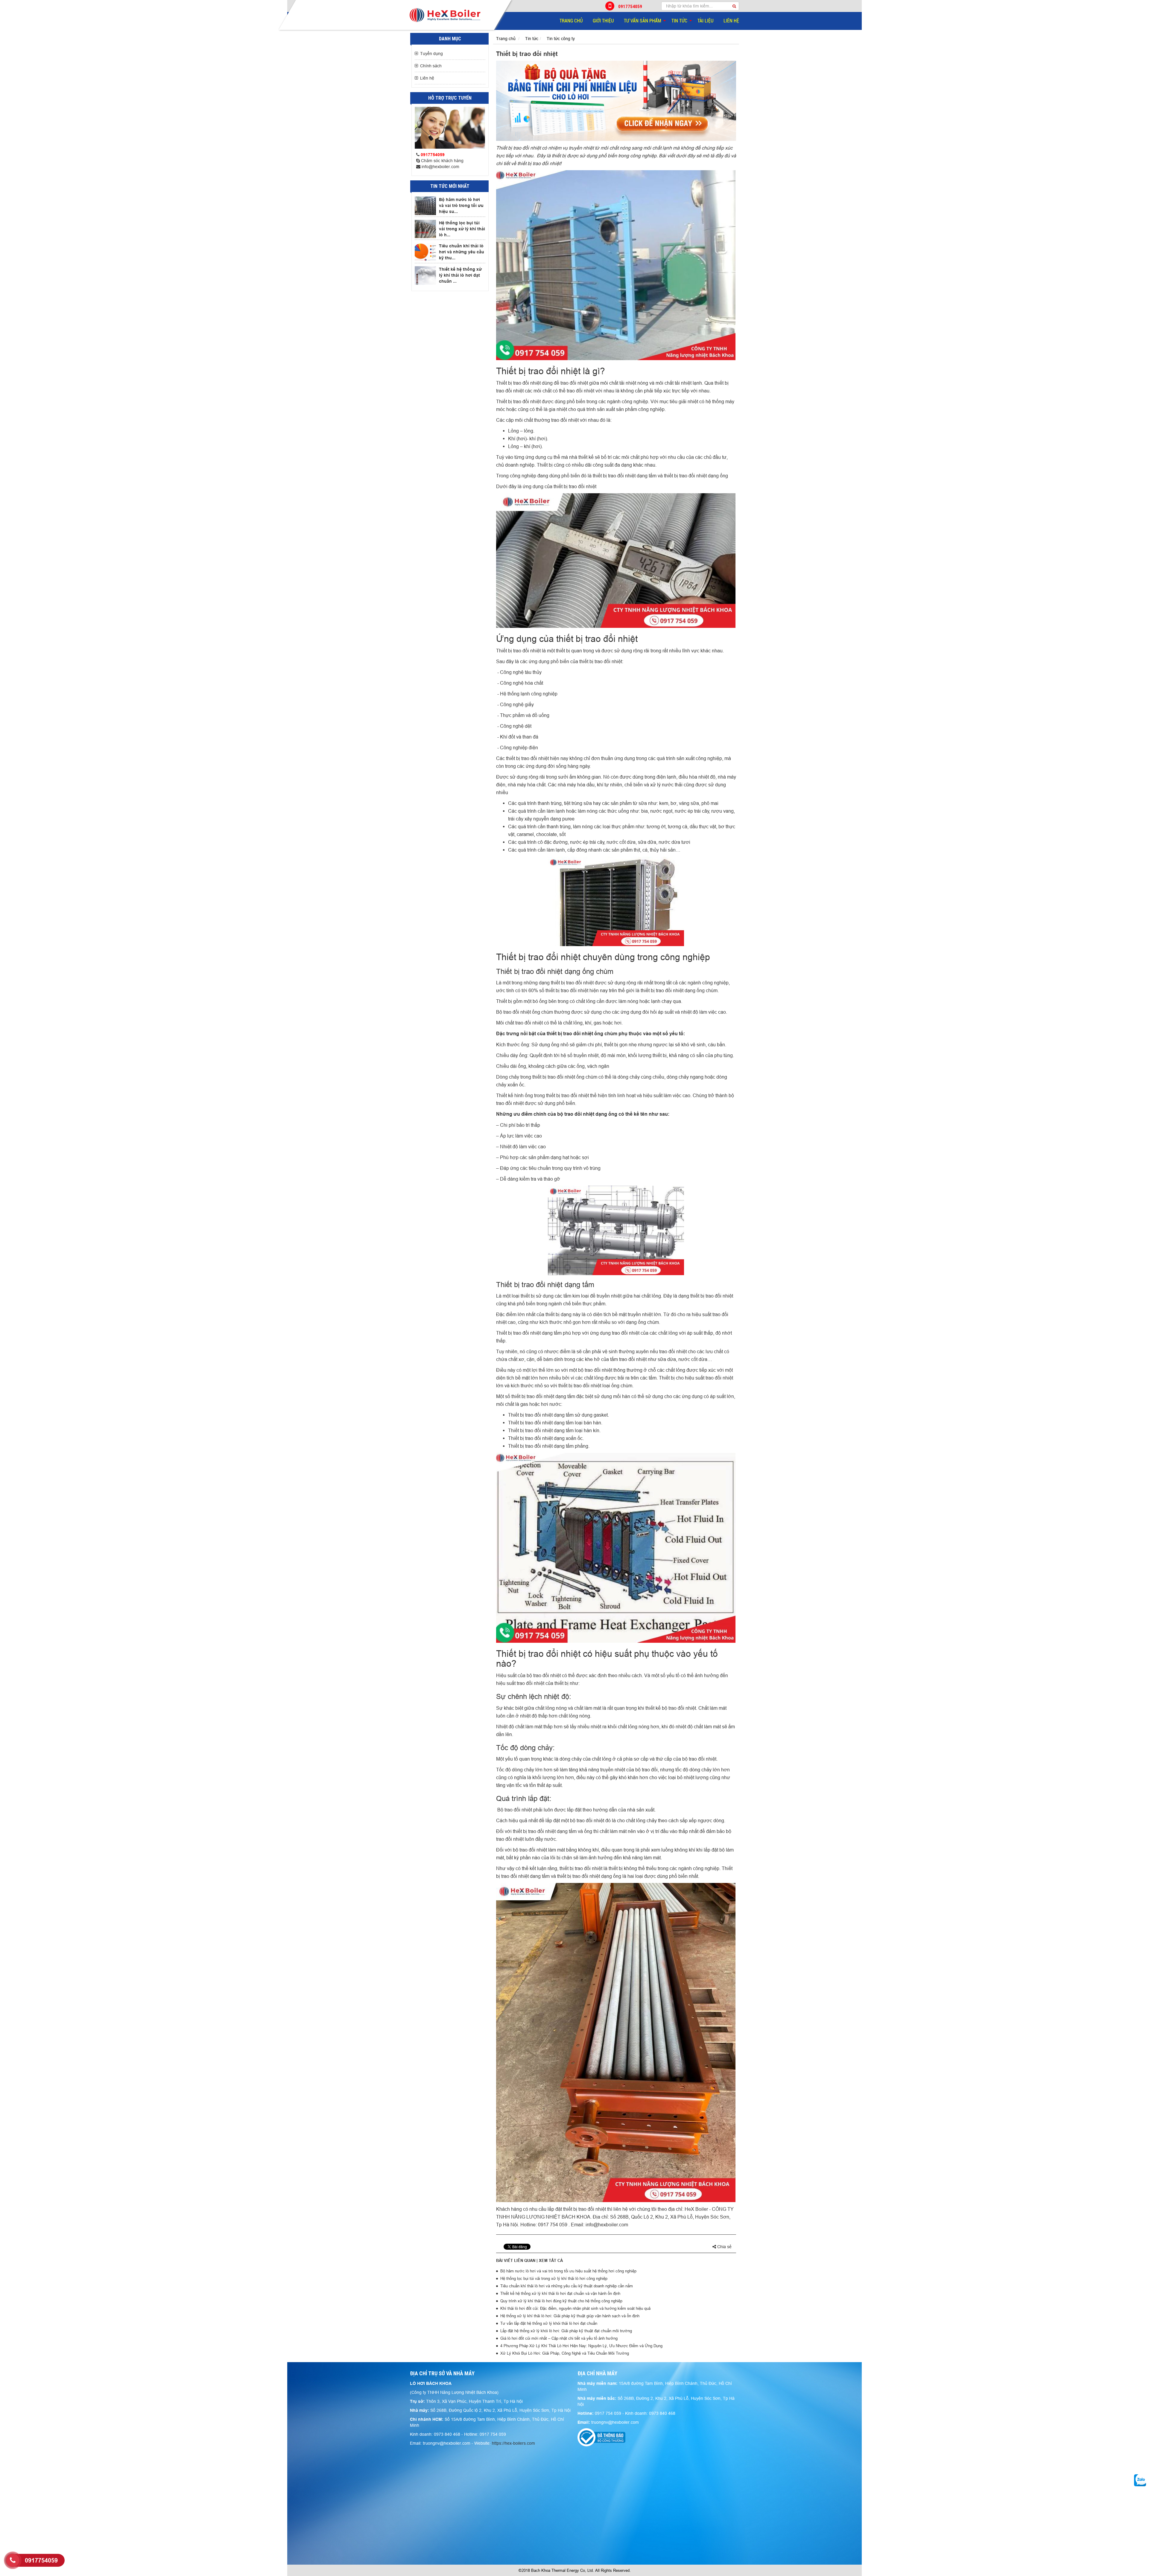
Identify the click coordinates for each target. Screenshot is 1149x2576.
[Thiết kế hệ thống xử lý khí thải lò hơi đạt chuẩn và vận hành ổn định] (425, 275)
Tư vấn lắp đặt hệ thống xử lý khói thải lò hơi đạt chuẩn (549, 2323)
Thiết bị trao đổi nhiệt (519, 148)
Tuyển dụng (431, 54)
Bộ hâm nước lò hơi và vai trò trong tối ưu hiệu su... (461, 205)
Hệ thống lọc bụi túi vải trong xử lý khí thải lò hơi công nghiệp (554, 2278)
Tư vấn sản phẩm (643, 21)
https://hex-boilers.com (513, 2443)
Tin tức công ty (561, 39)
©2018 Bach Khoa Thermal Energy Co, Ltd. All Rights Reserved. (575, 2570)
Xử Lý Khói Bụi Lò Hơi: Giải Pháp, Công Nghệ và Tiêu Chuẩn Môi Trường (565, 2353)
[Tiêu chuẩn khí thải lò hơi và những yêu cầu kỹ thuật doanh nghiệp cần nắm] (425, 252)
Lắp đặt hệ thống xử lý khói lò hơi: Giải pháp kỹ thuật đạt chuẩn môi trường (566, 2331)
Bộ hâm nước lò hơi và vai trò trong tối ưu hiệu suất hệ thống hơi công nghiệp (568, 2271)
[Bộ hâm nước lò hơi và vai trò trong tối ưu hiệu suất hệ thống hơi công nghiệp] (425, 206)
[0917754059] (13, 2560)
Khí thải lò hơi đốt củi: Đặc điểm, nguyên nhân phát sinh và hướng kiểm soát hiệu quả (575, 2308)
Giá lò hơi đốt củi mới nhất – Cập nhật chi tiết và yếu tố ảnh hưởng (559, 2338)
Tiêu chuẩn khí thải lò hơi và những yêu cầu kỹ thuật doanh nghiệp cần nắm (567, 2286)
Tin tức (679, 21)
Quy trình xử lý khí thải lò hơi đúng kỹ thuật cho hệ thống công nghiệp (561, 2301)
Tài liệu (705, 21)
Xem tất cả (551, 2260)
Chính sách (431, 66)
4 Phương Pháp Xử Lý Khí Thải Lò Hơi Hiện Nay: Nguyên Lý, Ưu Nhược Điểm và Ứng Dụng (581, 2346)
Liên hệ (731, 21)
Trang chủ (571, 21)
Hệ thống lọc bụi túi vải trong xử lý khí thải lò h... (462, 229)
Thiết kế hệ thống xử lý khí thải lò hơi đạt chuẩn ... (460, 275)
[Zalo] (1140, 2480)
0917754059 (630, 6)
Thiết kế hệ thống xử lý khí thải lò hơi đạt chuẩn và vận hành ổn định (560, 2293)
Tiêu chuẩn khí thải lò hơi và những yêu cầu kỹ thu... (462, 252)
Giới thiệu (603, 21)
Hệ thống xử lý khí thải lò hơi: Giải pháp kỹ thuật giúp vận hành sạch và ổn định (570, 2316)
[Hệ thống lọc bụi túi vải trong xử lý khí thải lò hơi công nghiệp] (425, 229)
